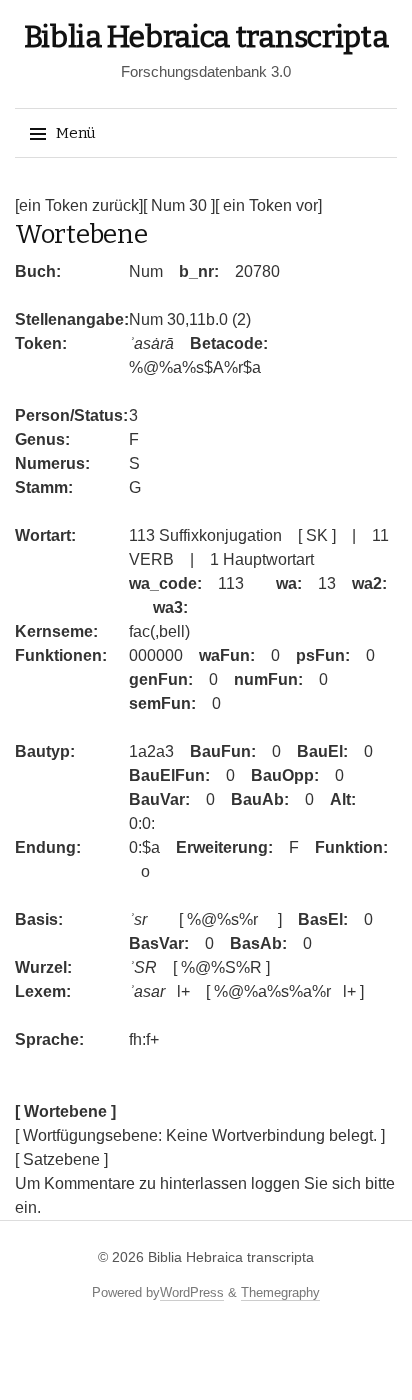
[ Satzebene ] (61, 1159)
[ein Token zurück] (79, 205)
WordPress (192, 1292)
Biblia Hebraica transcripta (206, 37)
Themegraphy (280, 1292)
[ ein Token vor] (268, 205)
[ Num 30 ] (179, 205)
